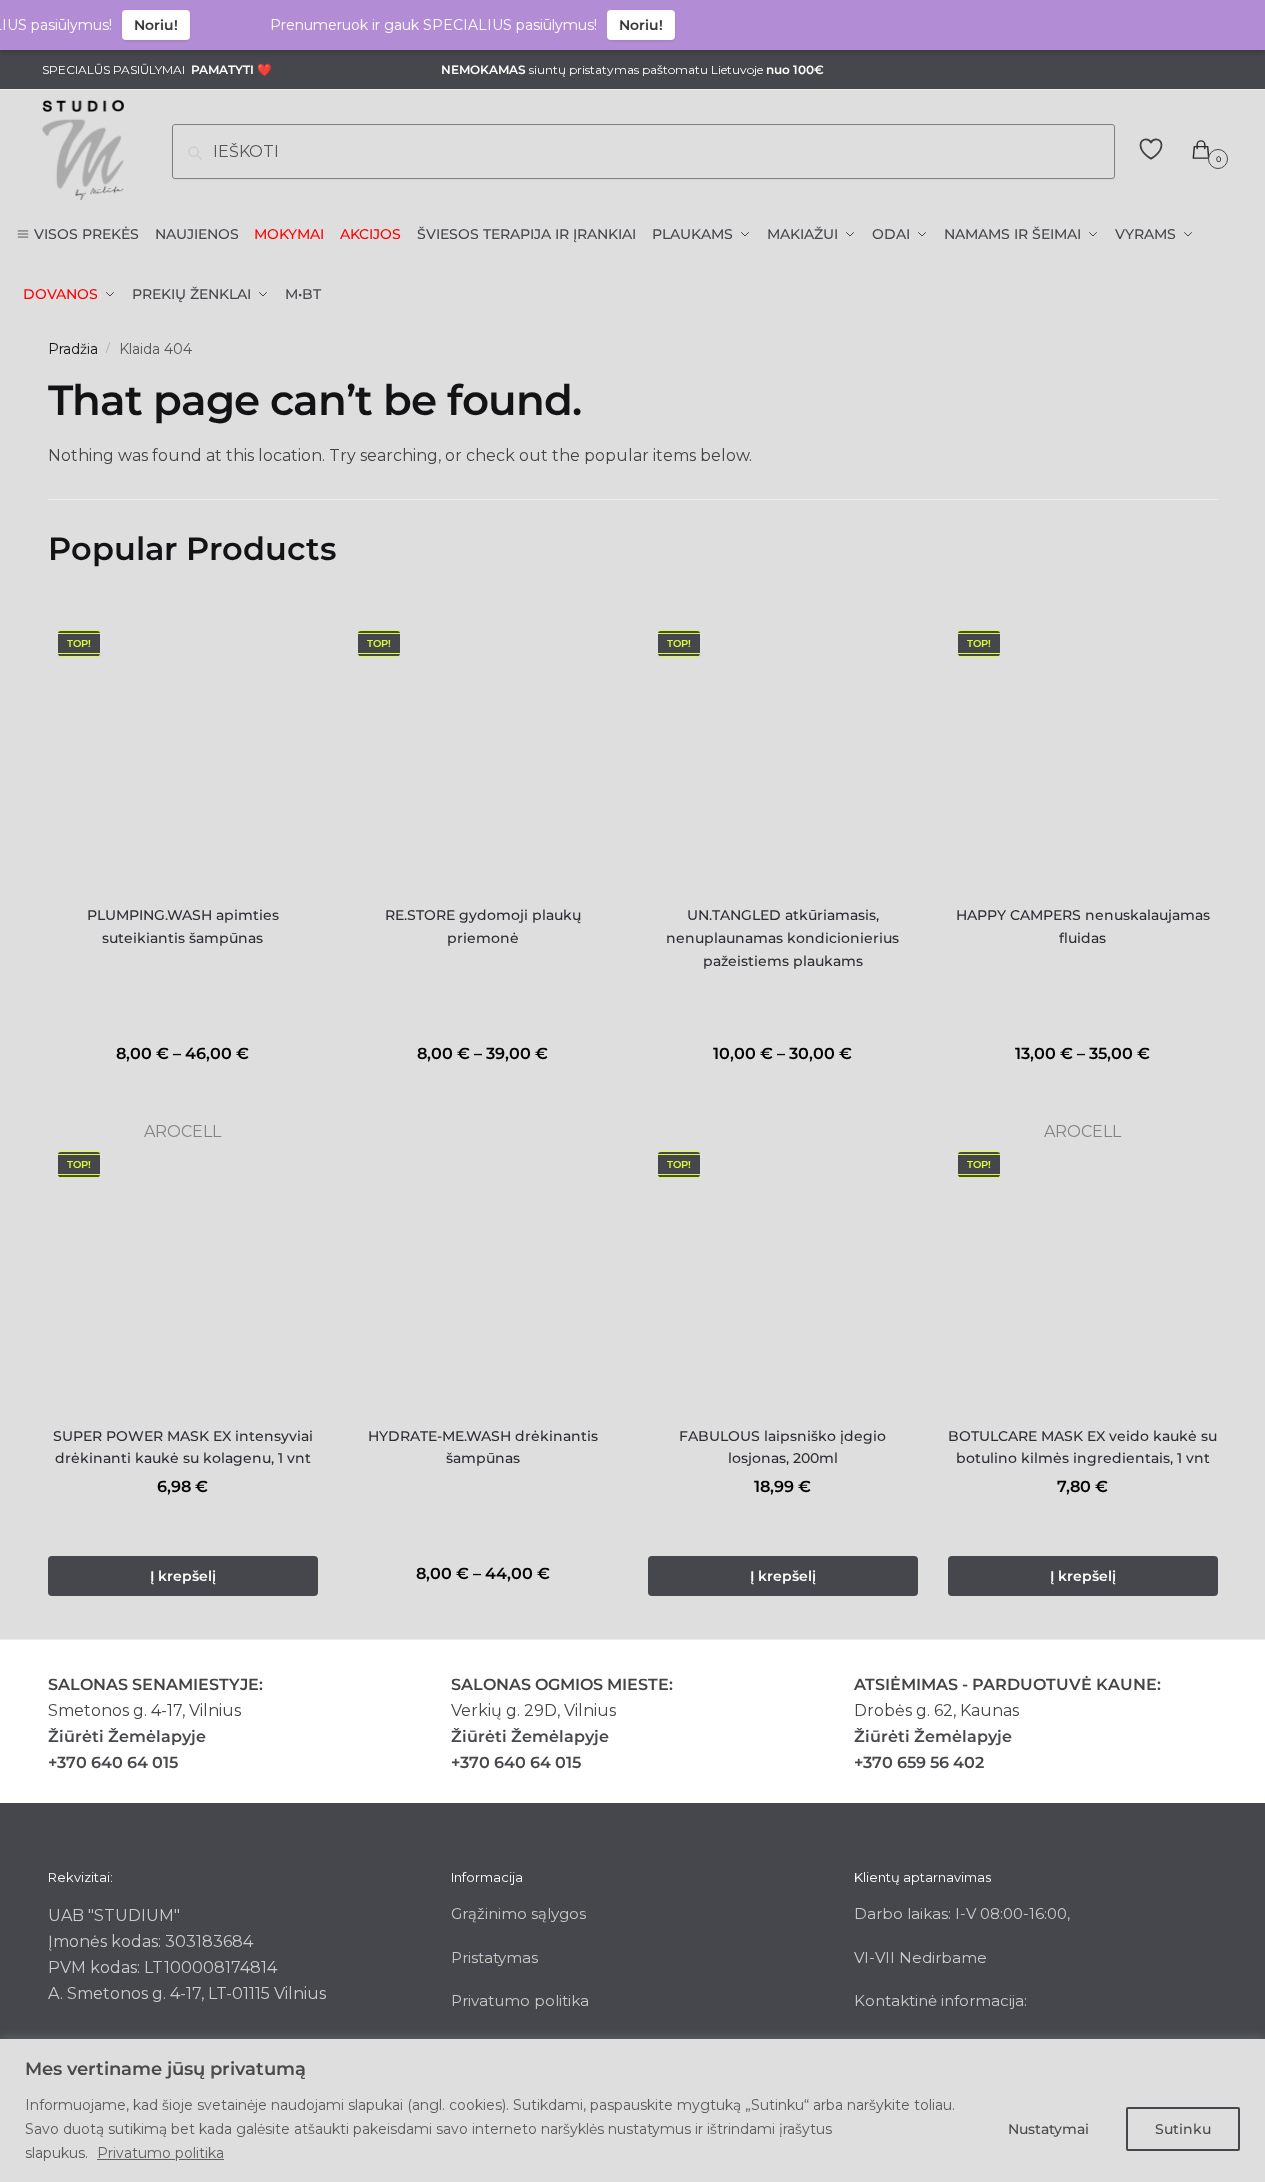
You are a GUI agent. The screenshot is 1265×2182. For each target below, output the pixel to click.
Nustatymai (1048, 2129)
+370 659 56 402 (919, 1762)
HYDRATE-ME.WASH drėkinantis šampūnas (483, 1447)
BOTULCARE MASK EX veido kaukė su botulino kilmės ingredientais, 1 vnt (1082, 1447)
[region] (632, 2110)
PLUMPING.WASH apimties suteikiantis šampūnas (183, 926)
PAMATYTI (222, 69)
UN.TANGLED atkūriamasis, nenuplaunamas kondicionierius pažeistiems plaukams (782, 937)
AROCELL (182, 1131)
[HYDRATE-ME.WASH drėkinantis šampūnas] (483, 1276)
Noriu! (135, 25)
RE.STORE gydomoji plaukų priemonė (483, 926)
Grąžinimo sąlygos (518, 1913)
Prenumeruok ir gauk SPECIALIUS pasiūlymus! (412, 25)
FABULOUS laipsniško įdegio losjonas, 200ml (782, 1447)
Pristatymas (494, 1957)
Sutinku (1183, 2129)
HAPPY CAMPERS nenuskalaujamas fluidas (1083, 926)
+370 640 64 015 (113, 1762)
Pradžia (73, 349)
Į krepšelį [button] (183, 1576)
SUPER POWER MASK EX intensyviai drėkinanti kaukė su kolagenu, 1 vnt (183, 1447)
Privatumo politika (160, 2153)
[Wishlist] (288, 650)
